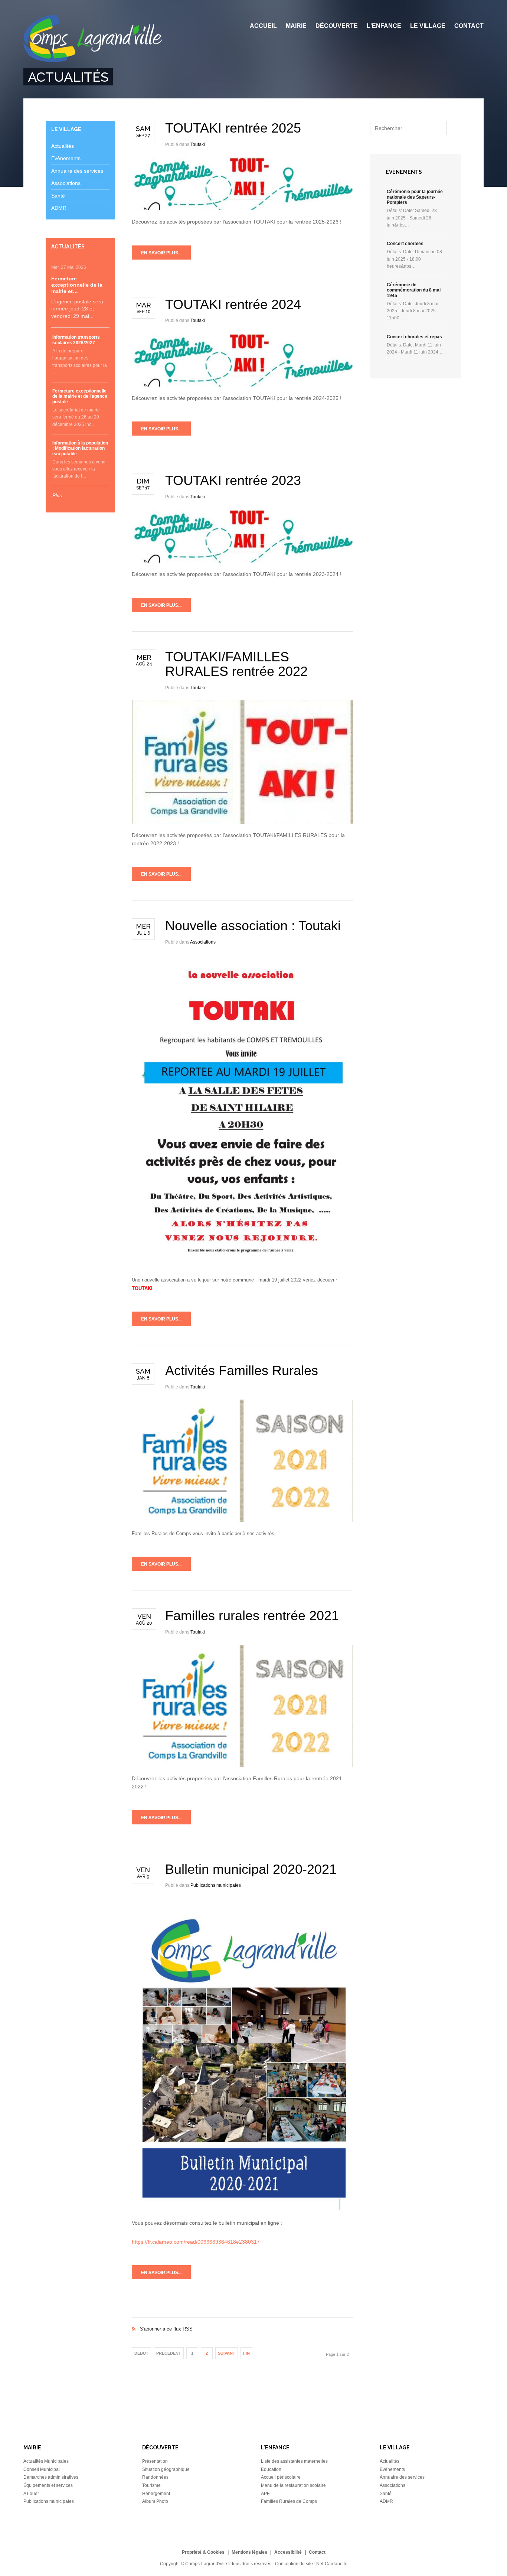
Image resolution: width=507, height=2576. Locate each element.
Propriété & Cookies (203, 2552)
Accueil (263, 26)
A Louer (31, 2494)
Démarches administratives (51, 2477)
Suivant (227, 2353)
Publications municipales (216, 1885)
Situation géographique (166, 2469)
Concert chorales (405, 244)
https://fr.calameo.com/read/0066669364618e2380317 (196, 2242)
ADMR (59, 208)
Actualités (63, 146)
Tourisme (151, 2485)
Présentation (155, 2461)
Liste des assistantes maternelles (294, 2461)
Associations (203, 942)
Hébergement (156, 2494)
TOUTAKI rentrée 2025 (233, 128)
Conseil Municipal (42, 2469)
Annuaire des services (77, 171)
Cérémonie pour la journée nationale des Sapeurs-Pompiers (415, 197)
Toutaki (198, 144)
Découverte (337, 26)
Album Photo (155, 2501)
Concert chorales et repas (414, 337)
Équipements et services (48, 2485)
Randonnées (155, 2477)
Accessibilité (288, 2552)
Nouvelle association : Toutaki (253, 926)
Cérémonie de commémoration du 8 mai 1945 (414, 290)
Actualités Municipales (46, 2461)
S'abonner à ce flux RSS (243, 2321)
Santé (58, 196)
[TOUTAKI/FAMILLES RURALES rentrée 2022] (243, 762)
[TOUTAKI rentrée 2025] (243, 184)
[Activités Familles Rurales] (243, 1461)
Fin (246, 2353)
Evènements (66, 158)
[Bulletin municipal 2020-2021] (243, 2055)
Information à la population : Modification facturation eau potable (80, 448)
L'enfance (384, 26)
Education (271, 2469)
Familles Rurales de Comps (289, 2501)
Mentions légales (249, 2552)
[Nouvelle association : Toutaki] (243, 1111)
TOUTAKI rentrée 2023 (233, 480)
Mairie (296, 26)
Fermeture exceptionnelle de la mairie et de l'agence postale (80, 396)
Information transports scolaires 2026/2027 (76, 340)
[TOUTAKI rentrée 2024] (243, 360)
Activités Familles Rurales (242, 1370)
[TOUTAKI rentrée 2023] (243, 536)
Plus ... (60, 496)
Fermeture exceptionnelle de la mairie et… (77, 285)
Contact (469, 26)
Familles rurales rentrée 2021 (252, 1616)
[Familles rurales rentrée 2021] (243, 1706)
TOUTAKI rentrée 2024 (233, 304)
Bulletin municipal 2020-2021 (251, 1869)
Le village (428, 26)
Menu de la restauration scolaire (293, 2485)
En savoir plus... (161, 253)
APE (265, 2494)
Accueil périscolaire (281, 2477)
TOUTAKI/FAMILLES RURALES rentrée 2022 (236, 664)
